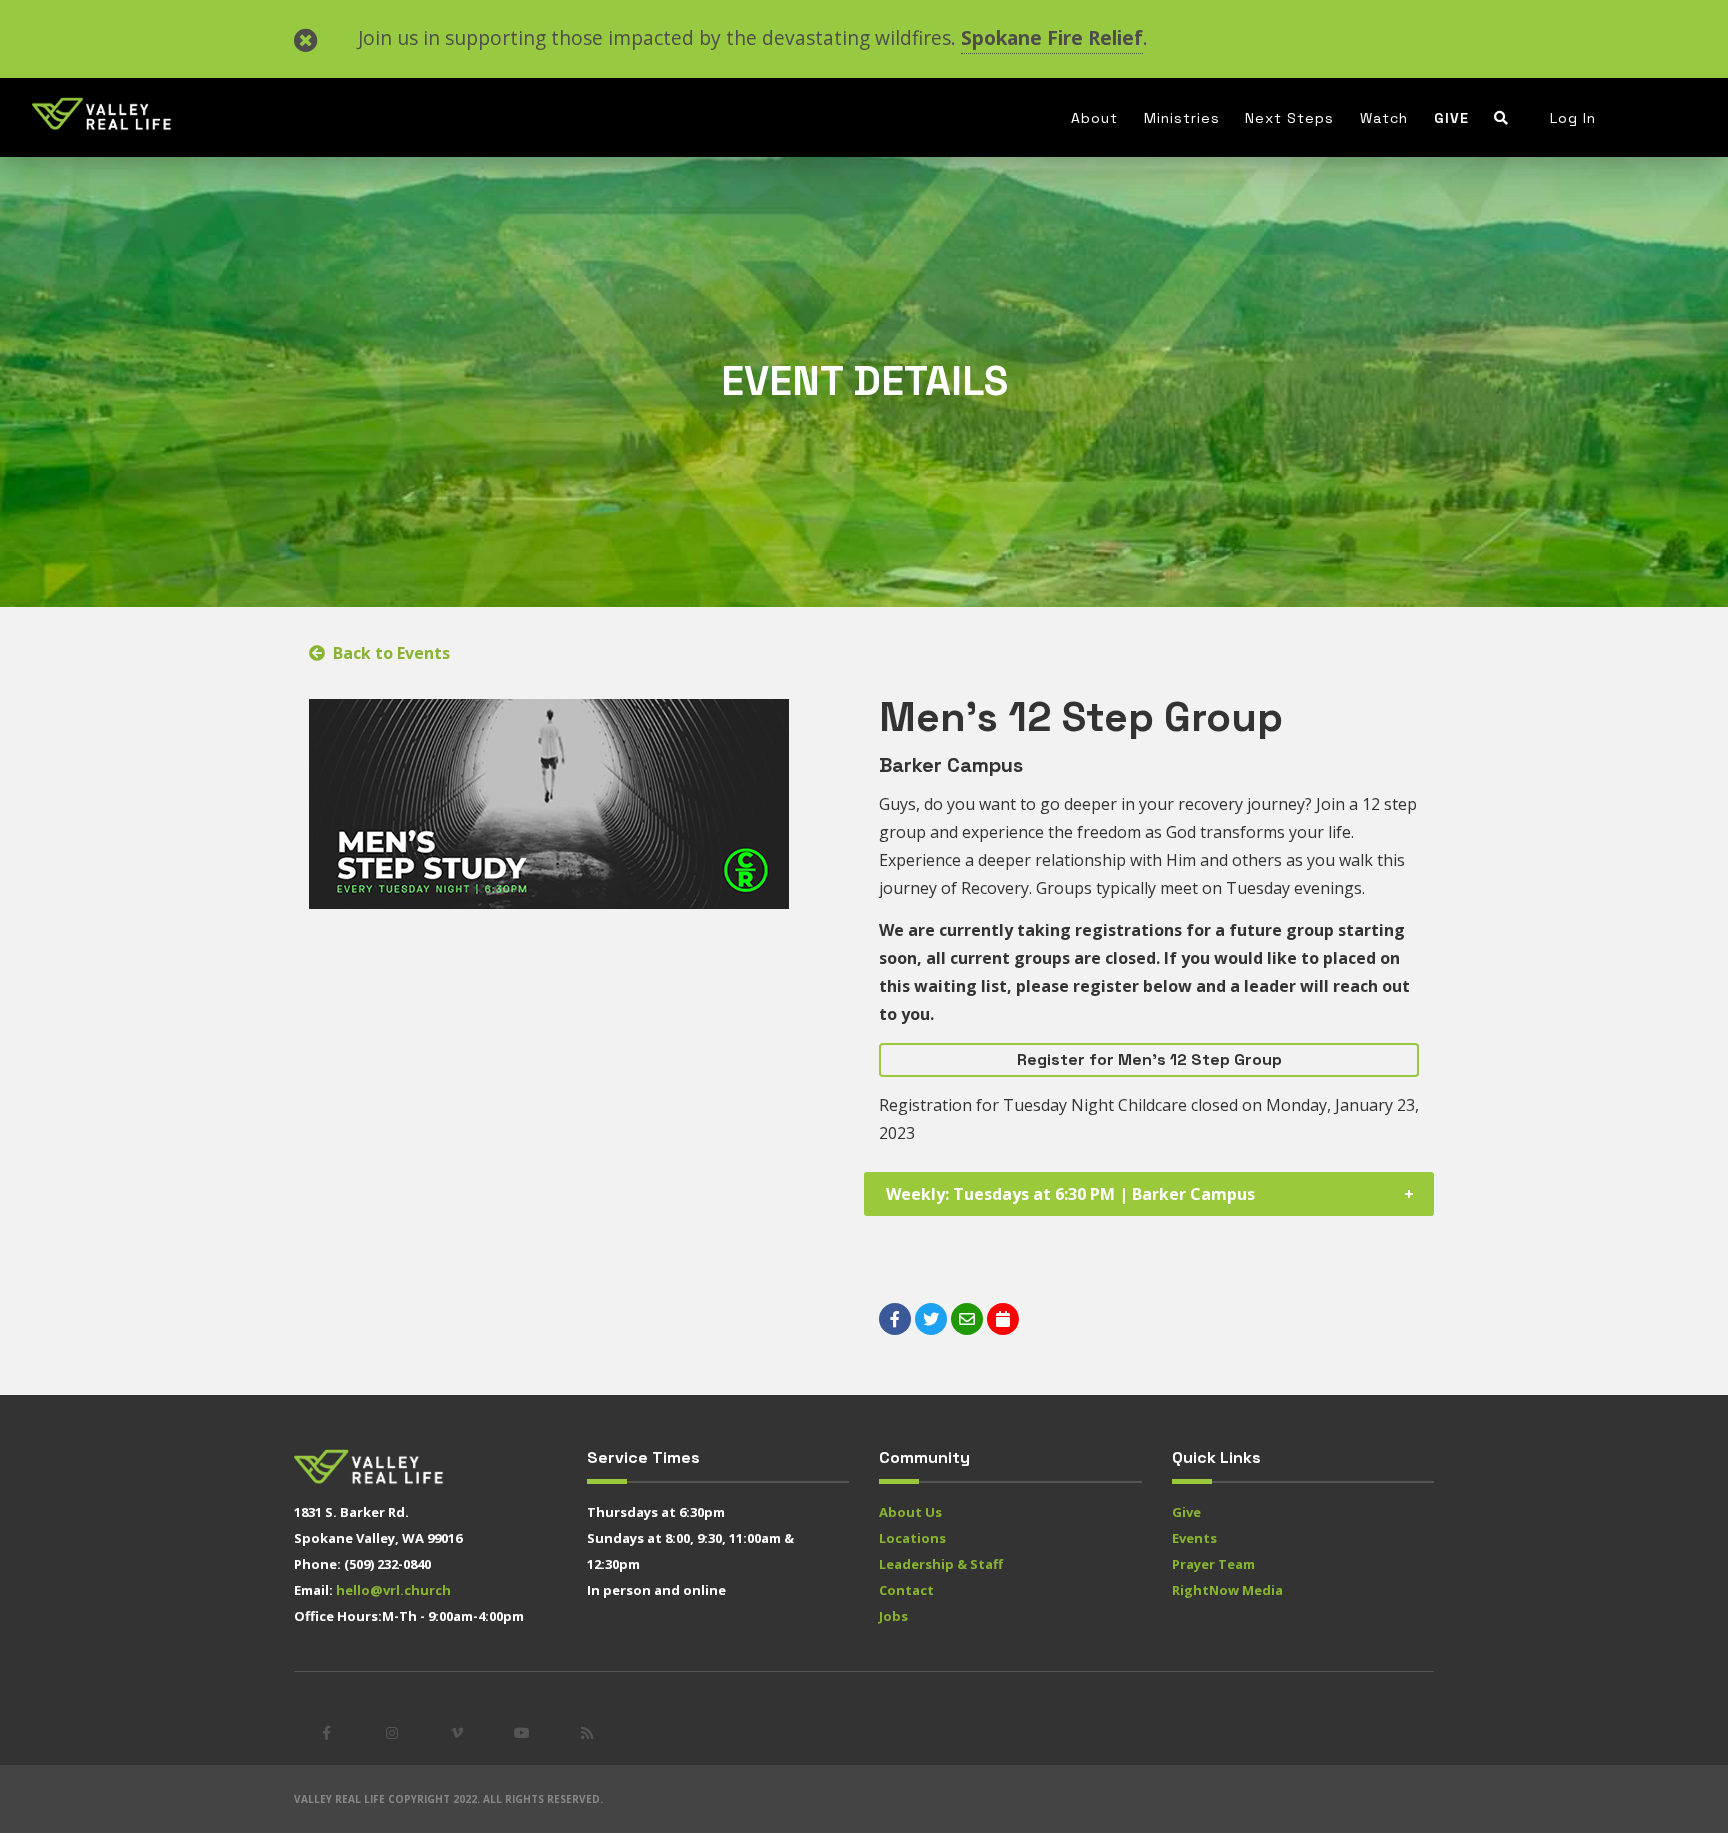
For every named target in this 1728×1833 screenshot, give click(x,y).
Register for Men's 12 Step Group (1149, 1059)
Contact (906, 1590)
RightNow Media (1227, 1590)
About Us (910, 1512)
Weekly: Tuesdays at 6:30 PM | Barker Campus (1070, 1194)
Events (1194, 1538)
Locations (912, 1538)
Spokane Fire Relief (1052, 37)
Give (1451, 118)
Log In (1573, 118)
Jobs (893, 1616)
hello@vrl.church (393, 1590)
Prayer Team (1213, 1564)
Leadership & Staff (941, 1564)
